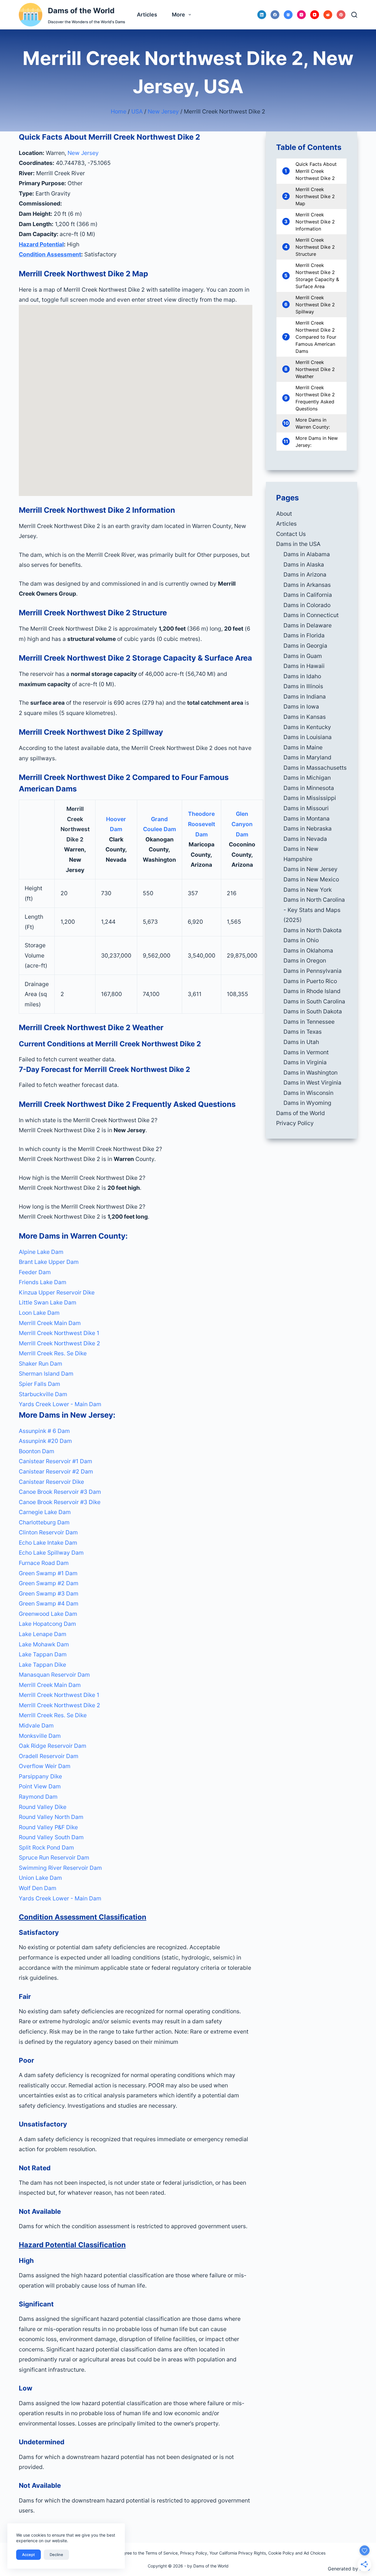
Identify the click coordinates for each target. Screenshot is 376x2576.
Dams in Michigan (307, 778)
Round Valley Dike (43, 1807)
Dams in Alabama (307, 554)
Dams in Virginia (305, 1062)
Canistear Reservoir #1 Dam (56, 1461)
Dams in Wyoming (307, 1103)
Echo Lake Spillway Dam (51, 1553)
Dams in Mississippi (310, 798)
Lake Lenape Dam (43, 1634)
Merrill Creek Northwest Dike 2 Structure (315, 247)
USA (137, 111)
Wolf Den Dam (38, 1888)
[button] (136, 1120)
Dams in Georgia (305, 646)
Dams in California (308, 595)
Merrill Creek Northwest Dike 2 (59, 1343)
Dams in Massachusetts (315, 768)
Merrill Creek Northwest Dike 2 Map (315, 196)
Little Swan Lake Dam (48, 1302)
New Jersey (163, 111)
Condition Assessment (50, 254)
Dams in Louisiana (308, 737)
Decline (56, 2555)
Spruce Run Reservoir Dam (54, 1857)
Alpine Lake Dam (41, 1252)
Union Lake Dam (40, 1878)
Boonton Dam (37, 1451)
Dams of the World (81, 11)
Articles (147, 15)
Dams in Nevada (305, 839)
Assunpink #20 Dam (45, 1441)
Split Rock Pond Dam (46, 1847)
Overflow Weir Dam (45, 1766)
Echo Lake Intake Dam (48, 1543)
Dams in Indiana (305, 696)
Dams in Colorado (307, 605)
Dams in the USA (298, 544)
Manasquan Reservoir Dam (54, 1675)
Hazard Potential (41, 244)
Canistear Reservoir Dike (51, 1482)
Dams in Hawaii (304, 666)
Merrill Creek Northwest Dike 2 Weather (315, 369)
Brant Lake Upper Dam (49, 1262)
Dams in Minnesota (309, 788)
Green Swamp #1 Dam (48, 1573)
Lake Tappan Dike (42, 1665)
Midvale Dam (36, 1725)
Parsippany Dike (40, 1776)
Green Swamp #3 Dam (49, 1593)
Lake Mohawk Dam (44, 1644)
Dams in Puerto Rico (310, 981)
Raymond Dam (38, 1797)
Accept (28, 2555)
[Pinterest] (341, 15)
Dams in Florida (304, 635)
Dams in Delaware (308, 625)
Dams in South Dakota (313, 1011)
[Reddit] (328, 15)
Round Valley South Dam (51, 1837)
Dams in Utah (301, 1042)
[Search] (354, 15)
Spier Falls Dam (40, 1384)
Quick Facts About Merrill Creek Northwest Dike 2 (316, 171)
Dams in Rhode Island (312, 991)
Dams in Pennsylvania (313, 971)
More (178, 15)
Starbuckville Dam (43, 1394)
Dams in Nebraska (308, 828)
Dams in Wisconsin (308, 1093)
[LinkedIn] (262, 15)
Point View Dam (40, 1786)
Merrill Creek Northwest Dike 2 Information (315, 222)
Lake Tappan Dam (43, 1654)
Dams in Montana (307, 818)
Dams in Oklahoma (308, 950)
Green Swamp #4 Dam (49, 1603)
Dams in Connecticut (311, 615)
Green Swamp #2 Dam (49, 1583)
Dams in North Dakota (313, 930)
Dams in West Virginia (312, 1082)
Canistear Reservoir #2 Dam (56, 1471)
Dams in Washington (310, 1073)
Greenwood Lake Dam (48, 1614)
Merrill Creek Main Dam (50, 1323)
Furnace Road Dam (44, 1563)
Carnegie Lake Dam (45, 1512)
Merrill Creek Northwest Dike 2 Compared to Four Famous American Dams (316, 337)
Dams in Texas (303, 1032)
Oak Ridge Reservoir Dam (53, 1746)
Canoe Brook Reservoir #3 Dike (60, 1502)
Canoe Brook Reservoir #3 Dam (60, 1492)
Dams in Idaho (302, 676)
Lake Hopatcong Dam (47, 1624)
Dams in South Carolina (314, 1001)
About (284, 514)
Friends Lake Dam (43, 1282)
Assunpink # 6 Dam (44, 1431)
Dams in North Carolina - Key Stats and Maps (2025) (314, 910)
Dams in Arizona (305, 574)
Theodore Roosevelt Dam (202, 824)
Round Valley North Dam (51, 1817)
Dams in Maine (303, 747)
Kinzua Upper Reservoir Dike (57, 1292)
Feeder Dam (35, 1272)
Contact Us (291, 534)
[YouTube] (315, 15)
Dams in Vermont (306, 1052)
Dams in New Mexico (311, 879)
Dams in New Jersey (310, 869)
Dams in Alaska (304, 564)
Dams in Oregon (305, 960)
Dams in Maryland (307, 757)
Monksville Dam (40, 1736)
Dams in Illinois (303, 686)
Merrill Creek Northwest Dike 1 (59, 1333)
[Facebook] (275, 15)
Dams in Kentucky (307, 727)
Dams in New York (308, 890)
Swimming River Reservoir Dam (60, 1868)
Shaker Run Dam (41, 1364)
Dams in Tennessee (309, 1022)
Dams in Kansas (305, 717)
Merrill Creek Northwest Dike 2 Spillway (315, 305)
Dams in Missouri (306, 808)
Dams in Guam (303, 656)
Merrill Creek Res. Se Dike (53, 1353)
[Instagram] (301, 15)
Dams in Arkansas (307, 585)
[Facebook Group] (288, 15)
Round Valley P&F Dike (48, 1827)
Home (119, 111)
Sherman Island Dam (46, 1374)
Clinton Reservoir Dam (48, 1532)
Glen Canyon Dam (242, 824)
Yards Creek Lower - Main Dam (60, 1404)
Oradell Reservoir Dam (49, 1756)
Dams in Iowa (301, 706)
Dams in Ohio (301, 940)
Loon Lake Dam (39, 1313)
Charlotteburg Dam (44, 1522)
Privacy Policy (295, 1123)
